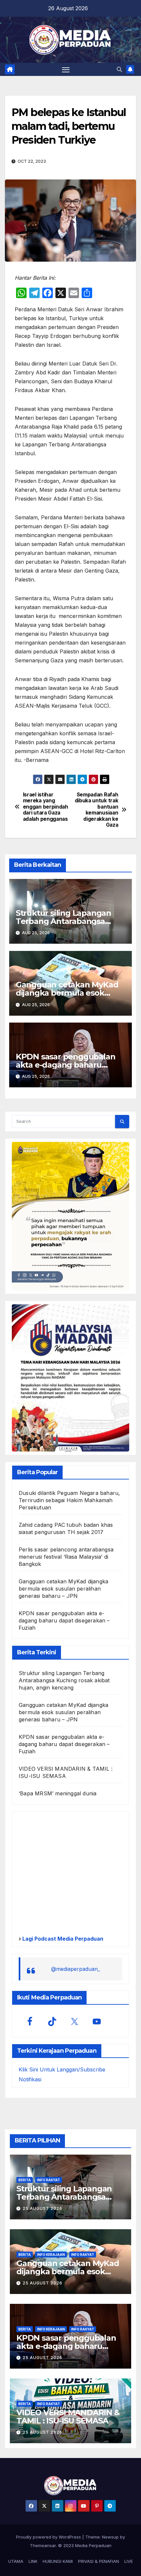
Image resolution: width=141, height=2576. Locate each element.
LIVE (129, 2561)
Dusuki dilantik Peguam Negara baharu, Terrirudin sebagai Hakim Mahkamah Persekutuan (69, 1500)
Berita (25, 2180)
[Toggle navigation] (66, 69)
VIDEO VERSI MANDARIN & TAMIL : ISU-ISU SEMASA (68, 2417)
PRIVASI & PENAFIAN (99, 2561)
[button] (119, 69)
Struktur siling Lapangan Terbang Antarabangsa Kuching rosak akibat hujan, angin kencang (64, 1680)
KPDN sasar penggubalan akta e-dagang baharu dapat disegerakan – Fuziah (68, 1065)
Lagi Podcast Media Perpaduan (62, 1939)
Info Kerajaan (51, 2255)
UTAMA (16, 2561)
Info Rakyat (49, 2180)
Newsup (110, 2537)
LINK (33, 2561)
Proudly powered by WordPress (49, 2537)
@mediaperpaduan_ (76, 1969)
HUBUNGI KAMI (58, 2561)
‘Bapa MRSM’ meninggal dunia (58, 1793)
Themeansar (43, 2545)
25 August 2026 (42, 2208)
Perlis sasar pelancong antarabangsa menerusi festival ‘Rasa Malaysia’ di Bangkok (66, 1557)
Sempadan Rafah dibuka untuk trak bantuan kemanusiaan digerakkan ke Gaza (97, 810)
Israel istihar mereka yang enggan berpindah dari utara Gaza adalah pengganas (46, 807)
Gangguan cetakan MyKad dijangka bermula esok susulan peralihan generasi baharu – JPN (63, 1589)
